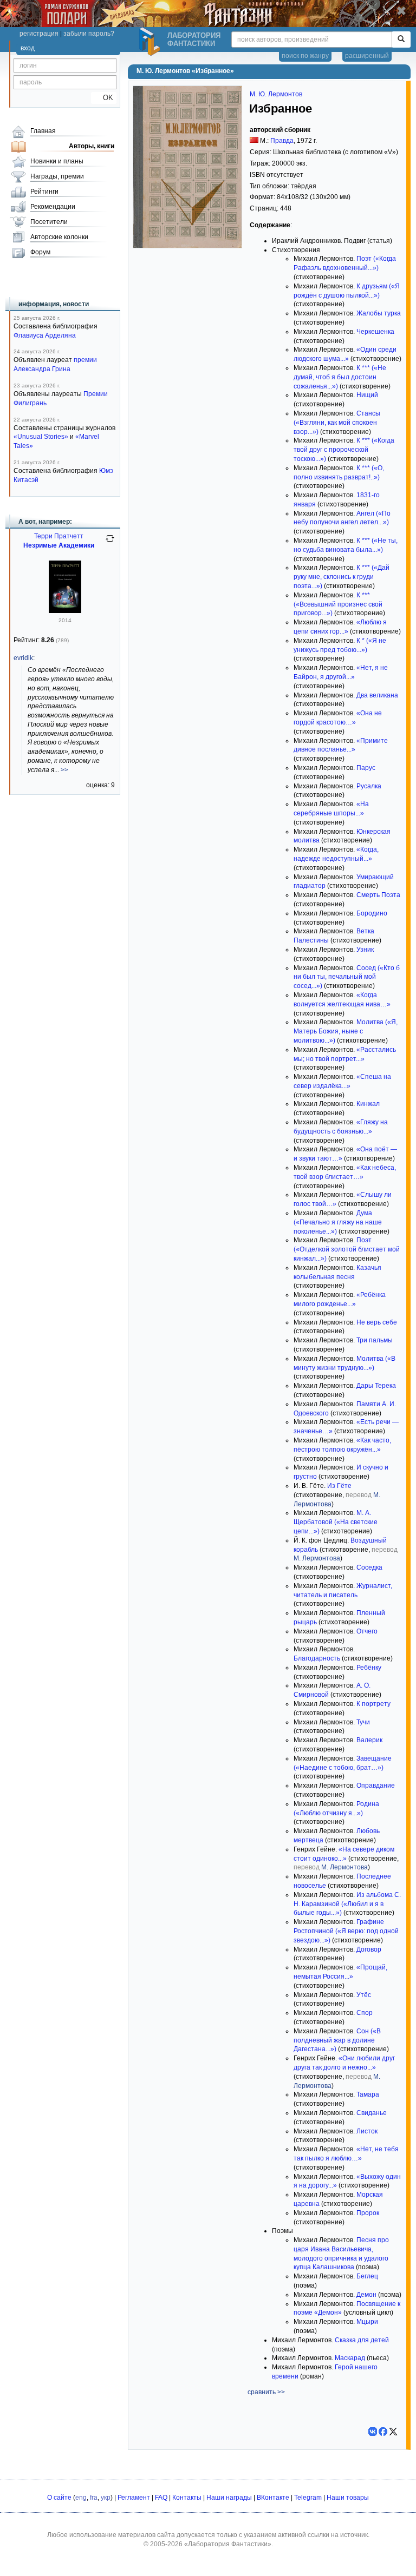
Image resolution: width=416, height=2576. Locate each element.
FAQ (161, 2498)
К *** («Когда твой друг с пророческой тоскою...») (344, 450)
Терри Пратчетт (59, 536)
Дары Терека (376, 1386)
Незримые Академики (59, 545)
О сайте (59, 2498)
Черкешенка (375, 332)
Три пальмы (375, 1340)
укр (106, 2498)
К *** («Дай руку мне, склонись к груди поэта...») (342, 577)
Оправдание (376, 1786)
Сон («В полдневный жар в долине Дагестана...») (337, 2040)
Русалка (369, 786)
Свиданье (372, 2113)
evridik (23, 658)
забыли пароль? (89, 34)
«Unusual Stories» (41, 437)
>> (64, 770)
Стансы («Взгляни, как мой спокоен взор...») (337, 423)
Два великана (377, 695)
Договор (369, 1949)
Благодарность (317, 1658)
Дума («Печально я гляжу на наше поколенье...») (338, 1222)
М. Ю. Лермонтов (276, 94)
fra (94, 2498)
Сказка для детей (362, 2340)
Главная (43, 131)
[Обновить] (110, 543)
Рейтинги (44, 192)
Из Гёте (339, 1486)
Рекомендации (53, 207)
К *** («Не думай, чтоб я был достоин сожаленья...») (340, 377)
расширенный (367, 56)
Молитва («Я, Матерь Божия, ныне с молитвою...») (346, 1031)
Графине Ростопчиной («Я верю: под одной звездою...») (346, 1931)
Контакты (187, 2498)
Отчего (367, 1631)
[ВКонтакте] (373, 2432)
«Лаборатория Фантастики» (228, 2544)
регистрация (39, 34)
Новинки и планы (57, 161)
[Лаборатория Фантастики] (151, 42)
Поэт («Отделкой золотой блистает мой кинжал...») (347, 1249)
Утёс (364, 1995)
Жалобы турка (379, 313)
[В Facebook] (383, 2432)
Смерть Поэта (378, 895)
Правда (282, 141)
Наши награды (229, 2498)
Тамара (368, 2094)
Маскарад (350, 2358)
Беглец (367, 2276)
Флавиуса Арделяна (45, 335)
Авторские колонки (59, 237)
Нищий (367, 395)
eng (81, 2498)
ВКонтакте (273, 2498)
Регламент (134, 2498)
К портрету (373, 1704)
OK (104, 98)
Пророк (368, 2213)
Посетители (49, 222)
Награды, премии (57, 176)
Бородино (372, 913)
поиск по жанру (305, 56)
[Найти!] (401, 39)
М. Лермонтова (317, 1558)
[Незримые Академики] (65, 611)
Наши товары (348, 2498)
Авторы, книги (92, 146)
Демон (366, 2295)
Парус (366, 768)
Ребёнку (369, 1668)
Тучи (363, 1722)
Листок (367, 2131)
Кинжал (368, 1104)
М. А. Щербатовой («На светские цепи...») (336, 1522)
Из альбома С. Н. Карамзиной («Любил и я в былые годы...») (347, 1904)
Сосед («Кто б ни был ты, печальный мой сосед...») (347, 977)
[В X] (393, 2432)
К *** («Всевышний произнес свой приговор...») (338, 604)
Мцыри (367, 2322)
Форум (40, 252)
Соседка (369, 1567)
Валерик (369, 1740)
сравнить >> (266, 2392)
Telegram (308, 2498)
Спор (365, 2013)
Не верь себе (377, 1322)
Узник (365, 950)
